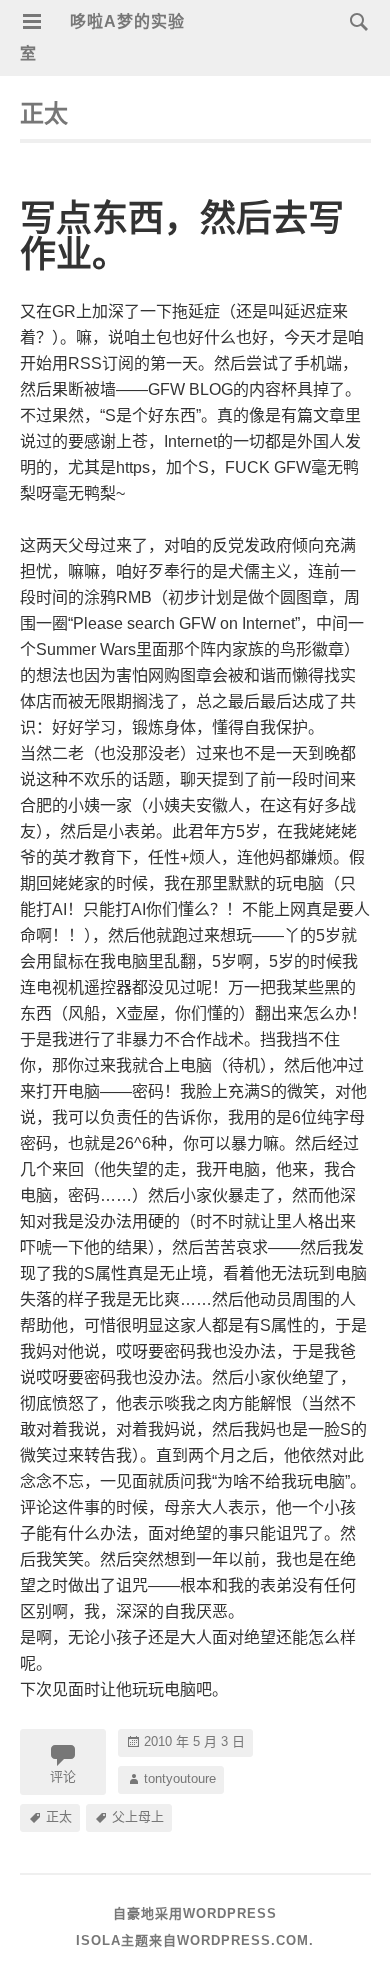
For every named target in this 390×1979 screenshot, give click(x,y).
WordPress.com (243, 1940)
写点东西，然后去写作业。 (182, 236)
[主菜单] (32, 22)
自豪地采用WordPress (195, 1913)
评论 (63, 1776)
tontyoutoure (180, 1778)
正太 (59, 1816)
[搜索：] (354, 20)
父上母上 (138, 1816)
